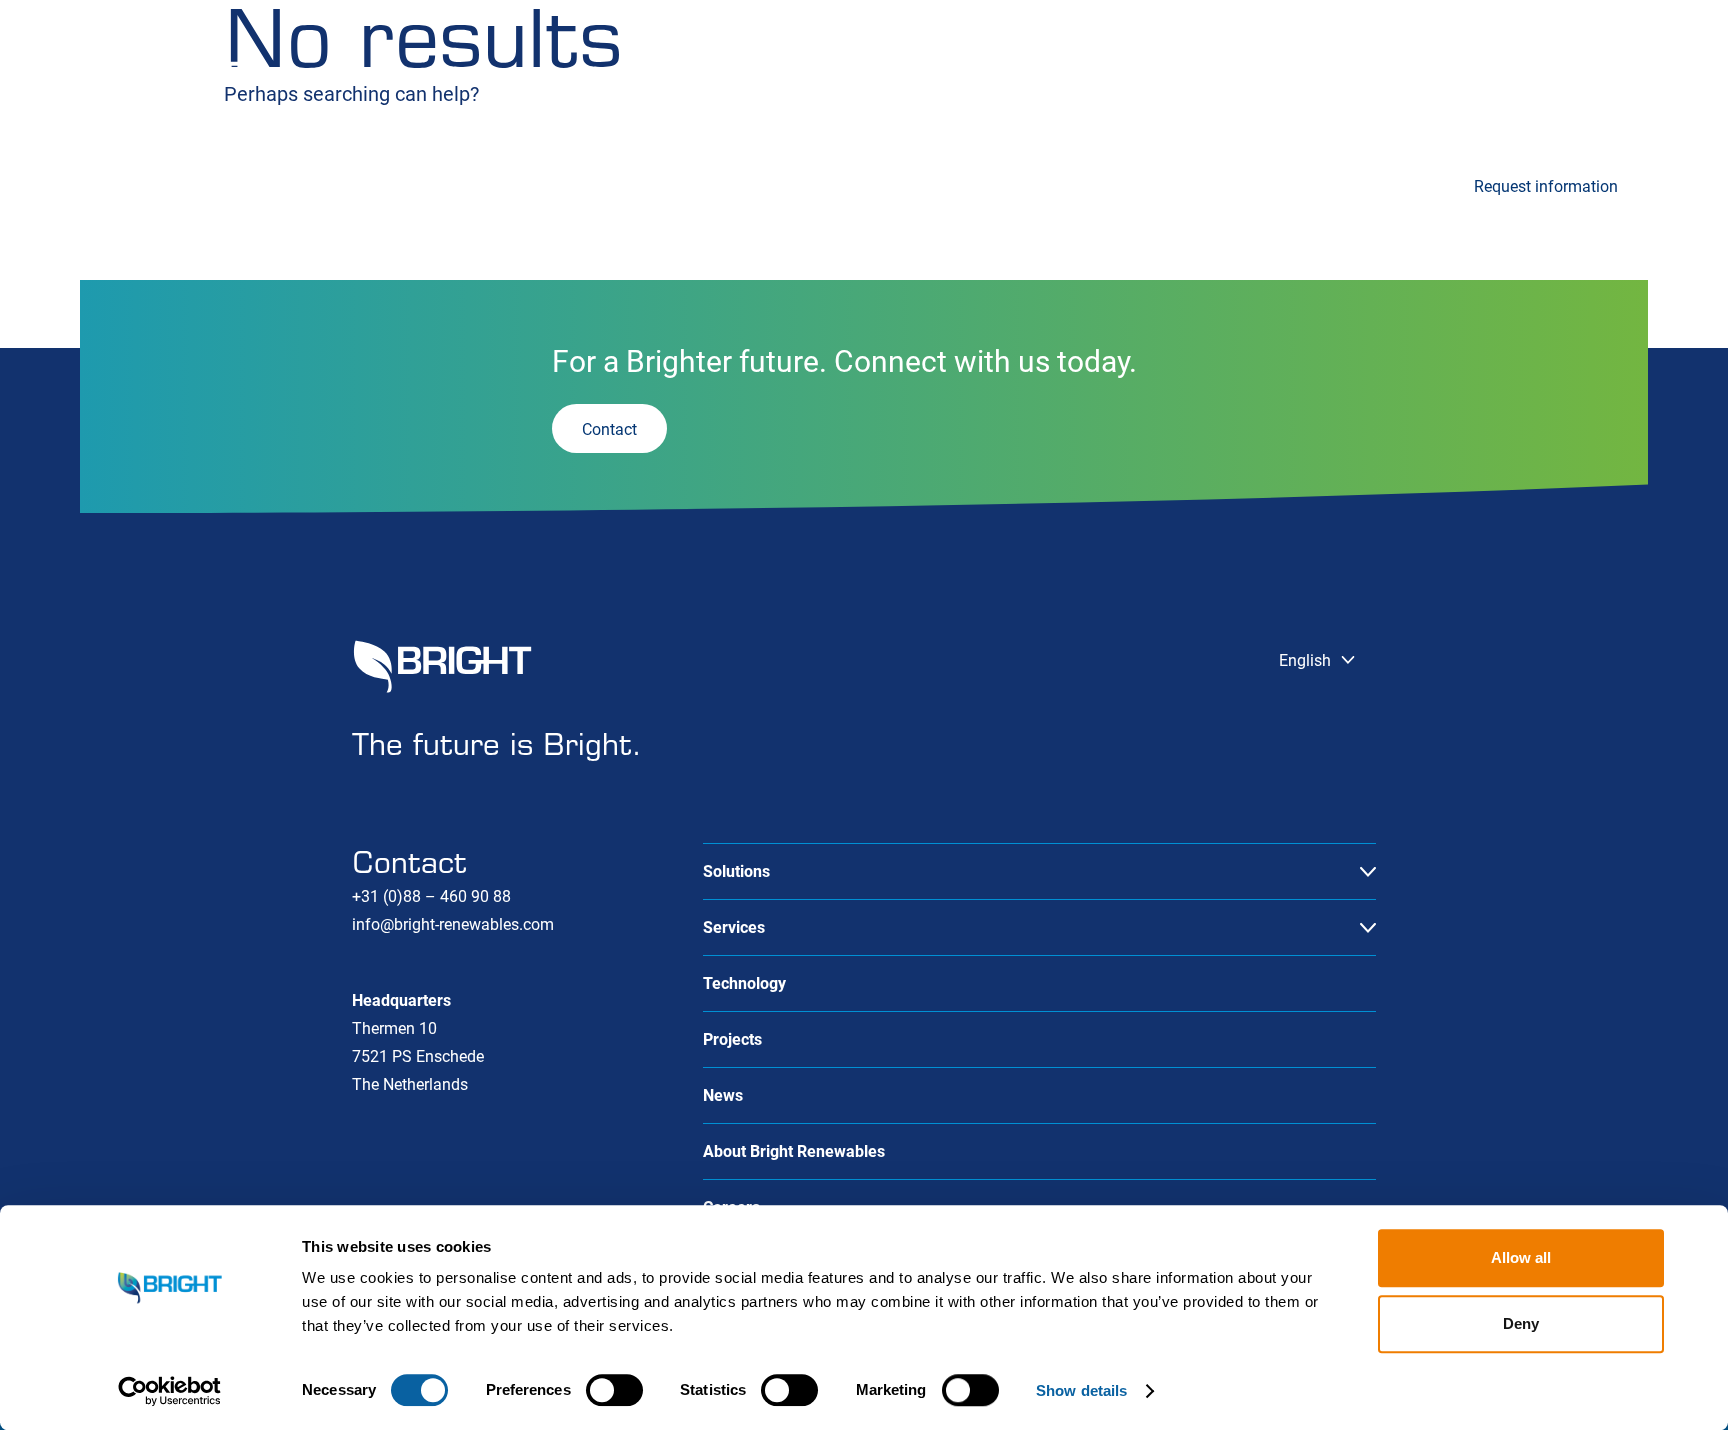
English (1153, 77)
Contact (1620, 77)
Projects (727, 183)
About (1524, 77)
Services (317, 183)
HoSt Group (1414, 77)
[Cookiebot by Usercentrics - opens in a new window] (169, 1391)
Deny (1521, 1323)
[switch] (614, 1390)
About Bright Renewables (794, 1151)
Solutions (113, 183)
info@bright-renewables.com (453, 924)
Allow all (1521, 1257)
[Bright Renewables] (160, 80)
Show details (1081, 1390)
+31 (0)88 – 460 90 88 (431, 896)
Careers (1298, 77)
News (924, 183)
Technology (533, 183)
